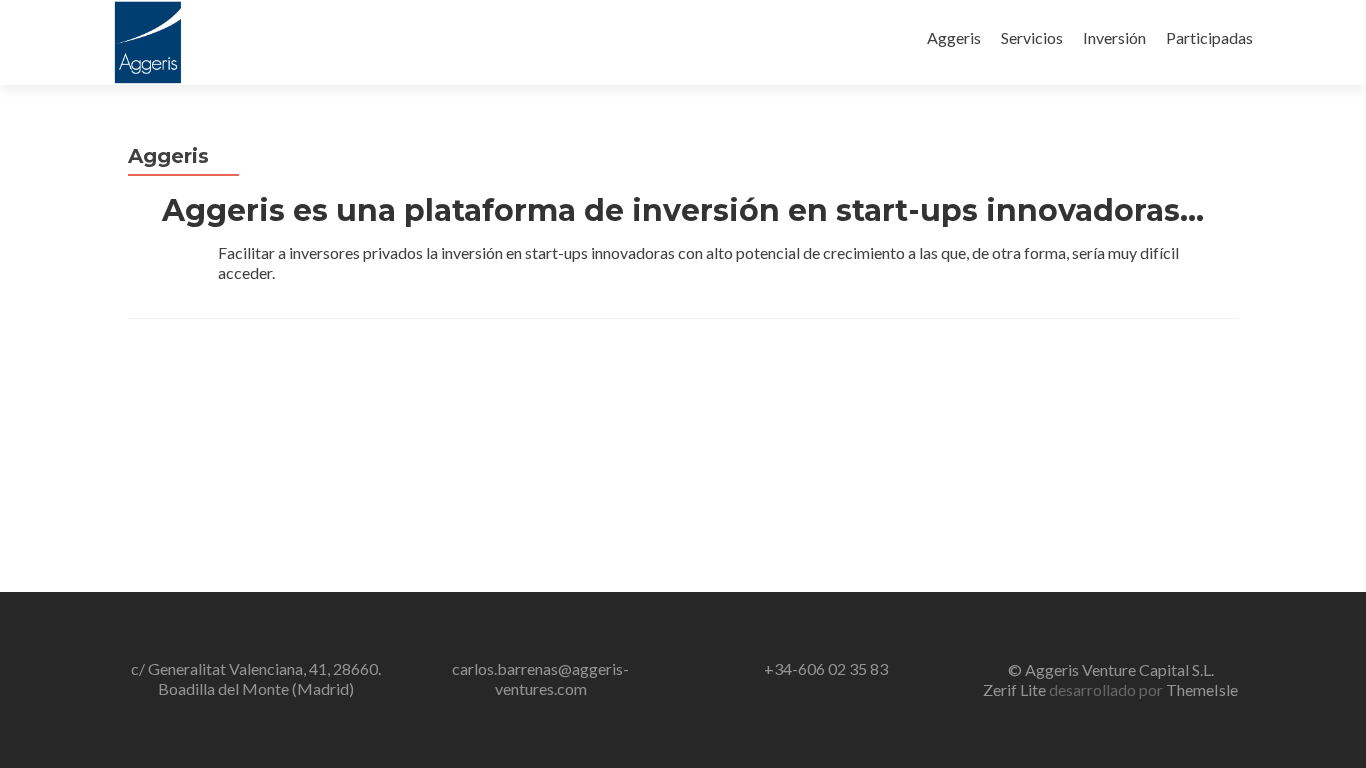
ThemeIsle (1202, 689)
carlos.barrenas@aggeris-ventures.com (540, 678)
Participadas (1209, 37)
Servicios (1032, 37)
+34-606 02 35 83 (826, 668)
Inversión (1114, 37)
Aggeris (954, 37)
